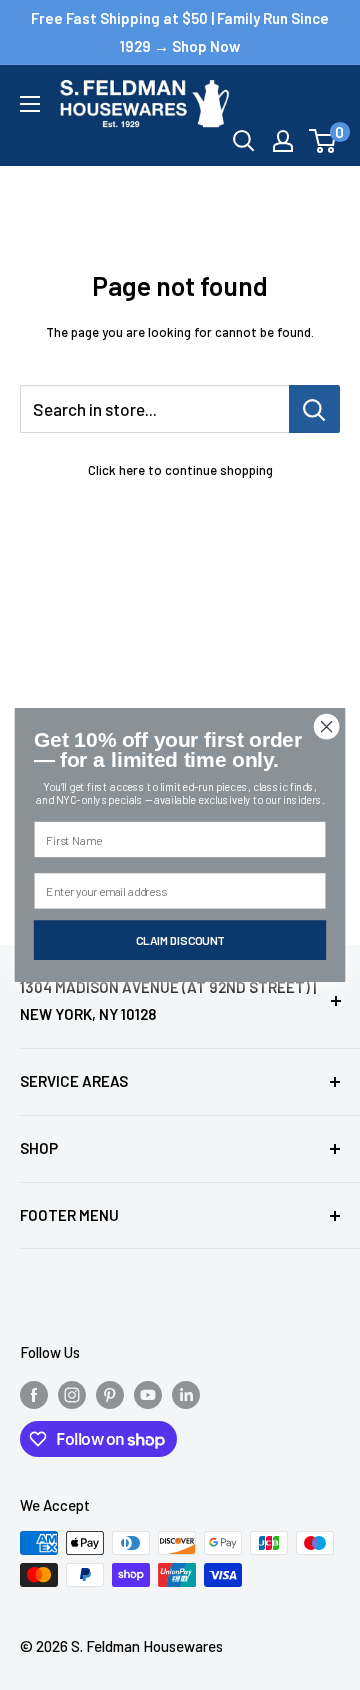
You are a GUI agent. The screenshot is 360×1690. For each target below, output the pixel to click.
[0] (323, 141)
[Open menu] (30, 104)
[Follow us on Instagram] (72, 1393)
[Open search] (244, 141)
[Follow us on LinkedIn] (186, 1393)
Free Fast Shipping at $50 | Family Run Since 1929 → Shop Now (180, 32)
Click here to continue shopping (180, 470)
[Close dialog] (327, 727)
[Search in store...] (314, 409)
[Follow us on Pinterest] (110, 1393)
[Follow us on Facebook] (34, 1393)
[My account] (283, 141)
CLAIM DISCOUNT (180, 940)
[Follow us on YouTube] (148, 1393)
